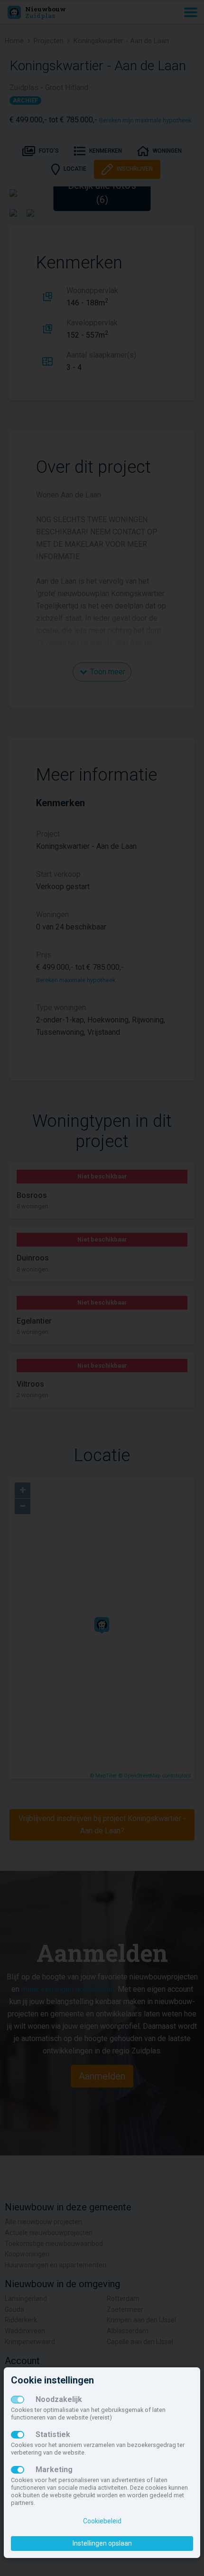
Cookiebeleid (102, 2521)
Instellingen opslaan (102, 2543)
